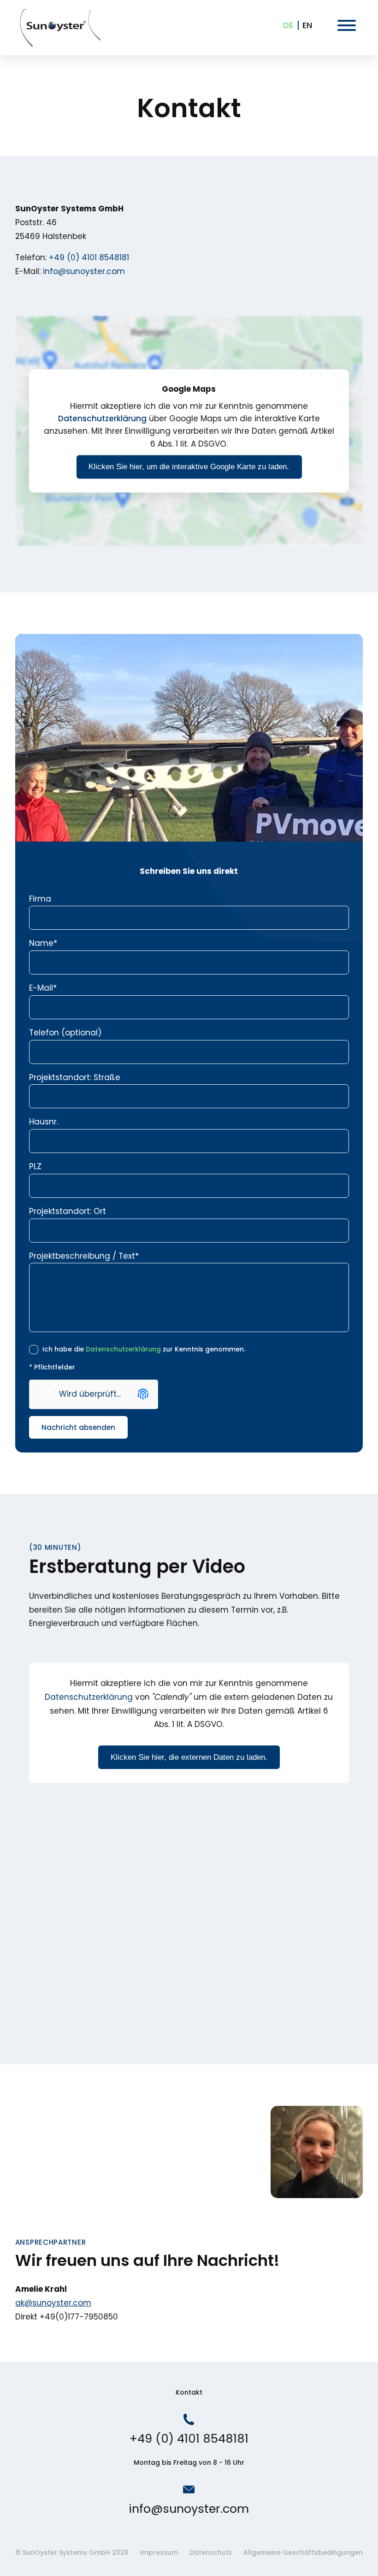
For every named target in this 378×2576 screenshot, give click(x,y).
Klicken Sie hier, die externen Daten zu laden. (189, 1757)
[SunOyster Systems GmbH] (59, 28)
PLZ (35, 1166)
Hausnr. (44, 1122)
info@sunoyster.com (84, 271)
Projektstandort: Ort (68, 1211)
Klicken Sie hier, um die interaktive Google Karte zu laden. (189, 467)
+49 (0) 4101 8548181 (89, 257)
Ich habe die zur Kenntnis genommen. (143, 1349)
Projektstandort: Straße (75, 1077)
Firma (40, 899)
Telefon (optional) (65, 1033)
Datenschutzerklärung (102, 419)
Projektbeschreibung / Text (84, 1256)
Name (43, 943)
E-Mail (43, 988)
